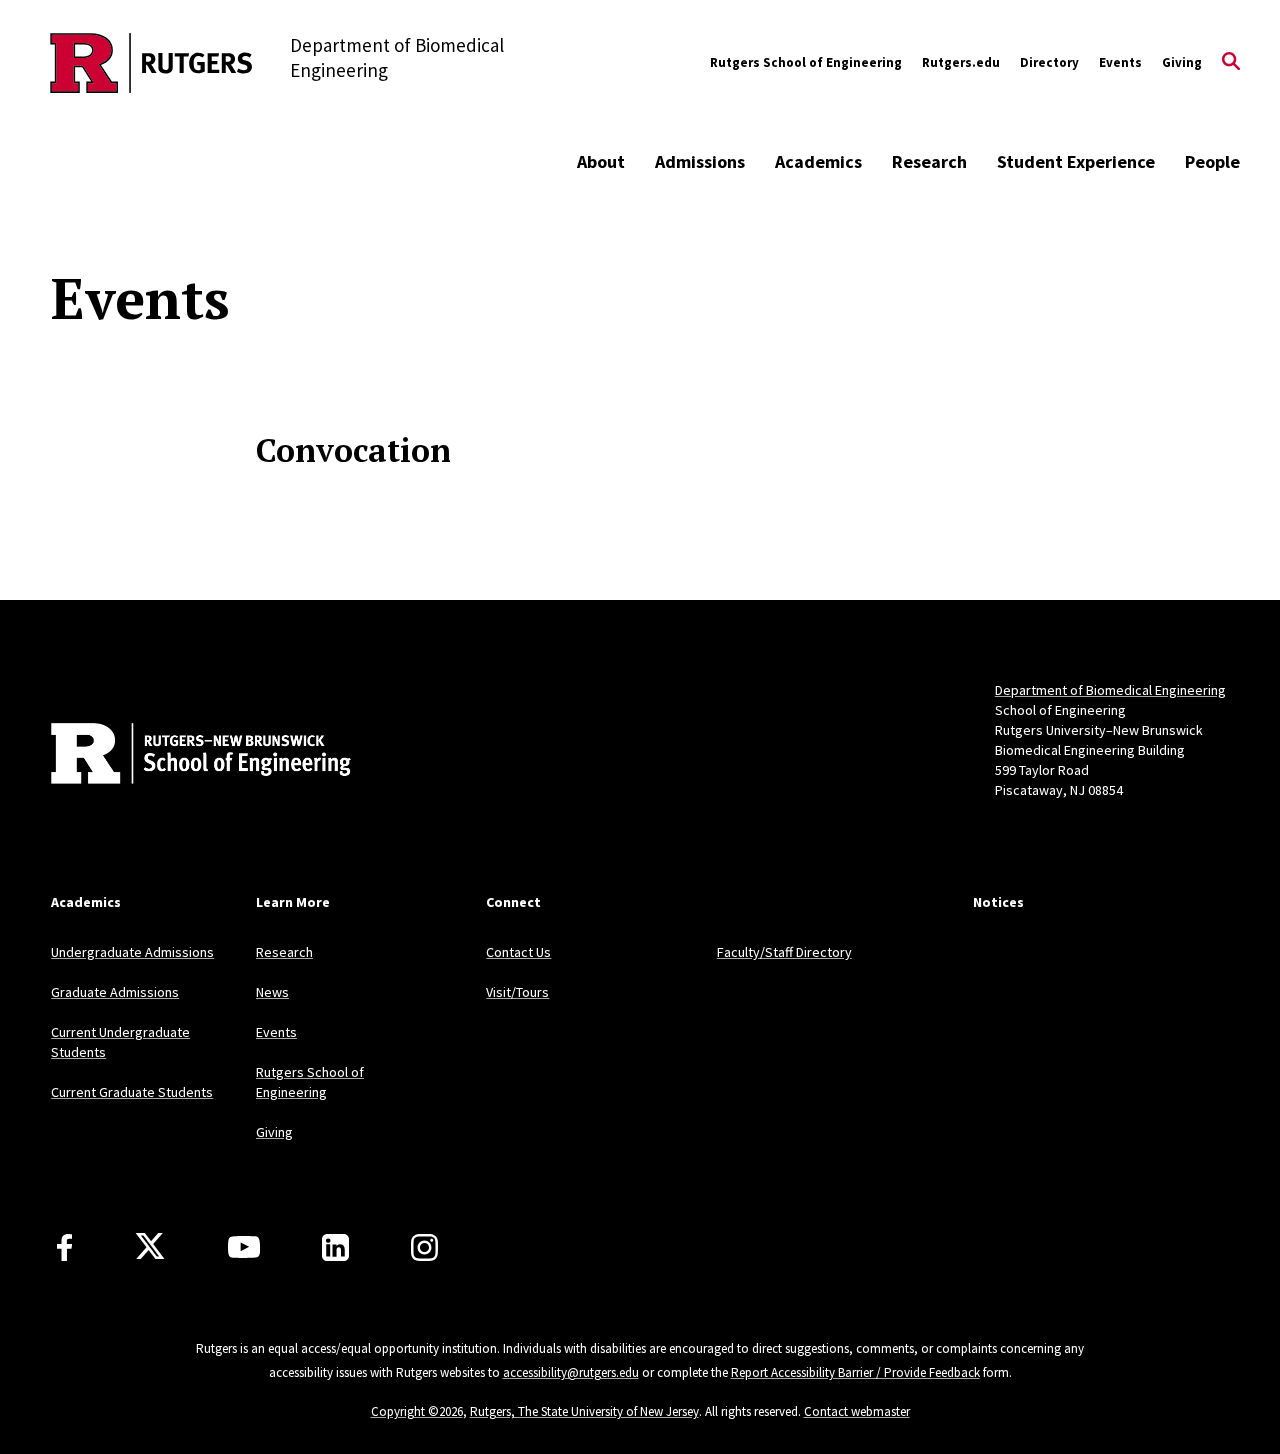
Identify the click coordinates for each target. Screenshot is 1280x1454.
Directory (1049, 62)
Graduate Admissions (115, 992)
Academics (818, 161)
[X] (150, 1247)
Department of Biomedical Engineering (1110, 690)
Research (929, 161)
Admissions (700, 161)
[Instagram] (424, 1247)
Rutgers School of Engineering (806, 62)
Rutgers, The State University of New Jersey (584, 1411)
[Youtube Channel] (244, 1247)
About (601, 161)
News (272, 992)
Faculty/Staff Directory (784, 952)
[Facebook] (64, 1247)
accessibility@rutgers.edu (571, 1372)
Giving (1182, 62)
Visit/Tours (517, 992)
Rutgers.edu (961, 62)
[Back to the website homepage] (151, 63)
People (1212, 161)
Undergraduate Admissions (132, 952)
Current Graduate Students (132, 1092)
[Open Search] (1231, 63)
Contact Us (518, 952)
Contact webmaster (857, 1411)
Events (1120, 62)
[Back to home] (183, 756)
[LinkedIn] (335, 1247)
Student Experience (1076, 161)
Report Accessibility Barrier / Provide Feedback (855, 1372)
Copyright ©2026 (417, 1411)
